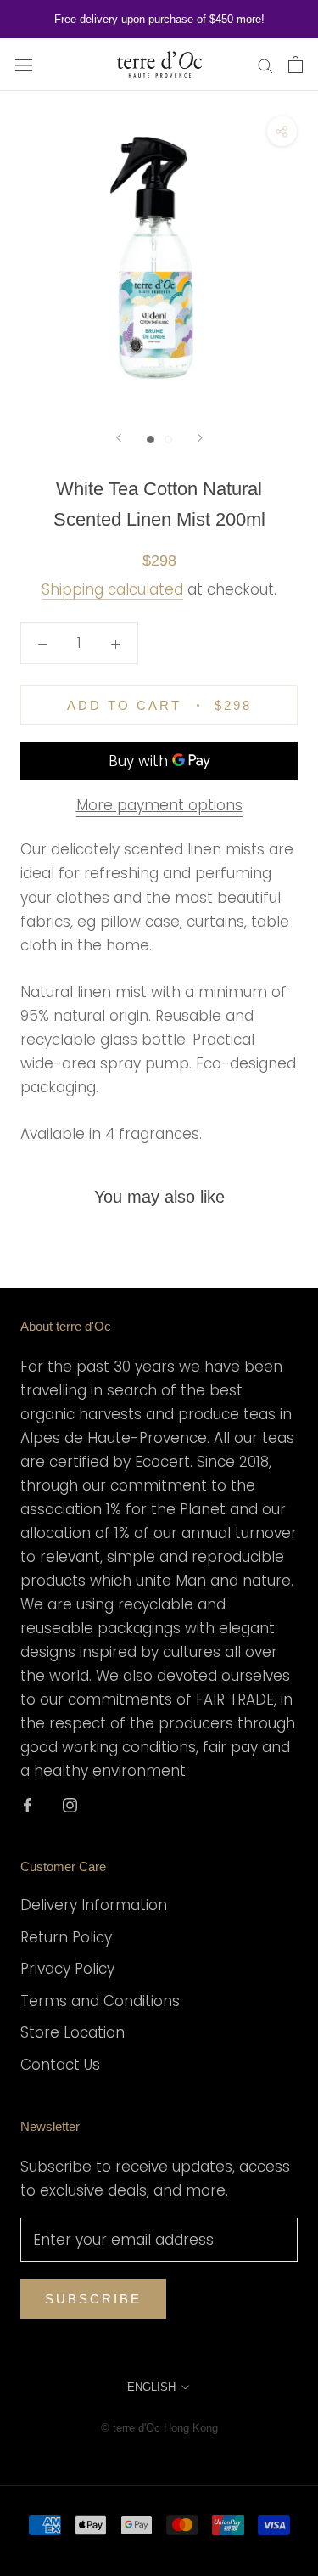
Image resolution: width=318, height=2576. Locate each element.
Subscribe (93, 2299)
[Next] (200, 438)
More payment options (159, 805)
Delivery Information (94, 1905)
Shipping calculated (112, 589)
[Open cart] (296, 65)
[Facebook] (28, 1804)
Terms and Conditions (100, 2001)
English (151, 2387)
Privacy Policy (67, 1969)
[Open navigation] (24, 65)
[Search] (265, 65)
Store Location (73, 2032)
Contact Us (60, 2065)
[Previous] (119, 438)
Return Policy (66, 1937)
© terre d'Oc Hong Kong (159, 2428)
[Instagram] (70, 1804)
